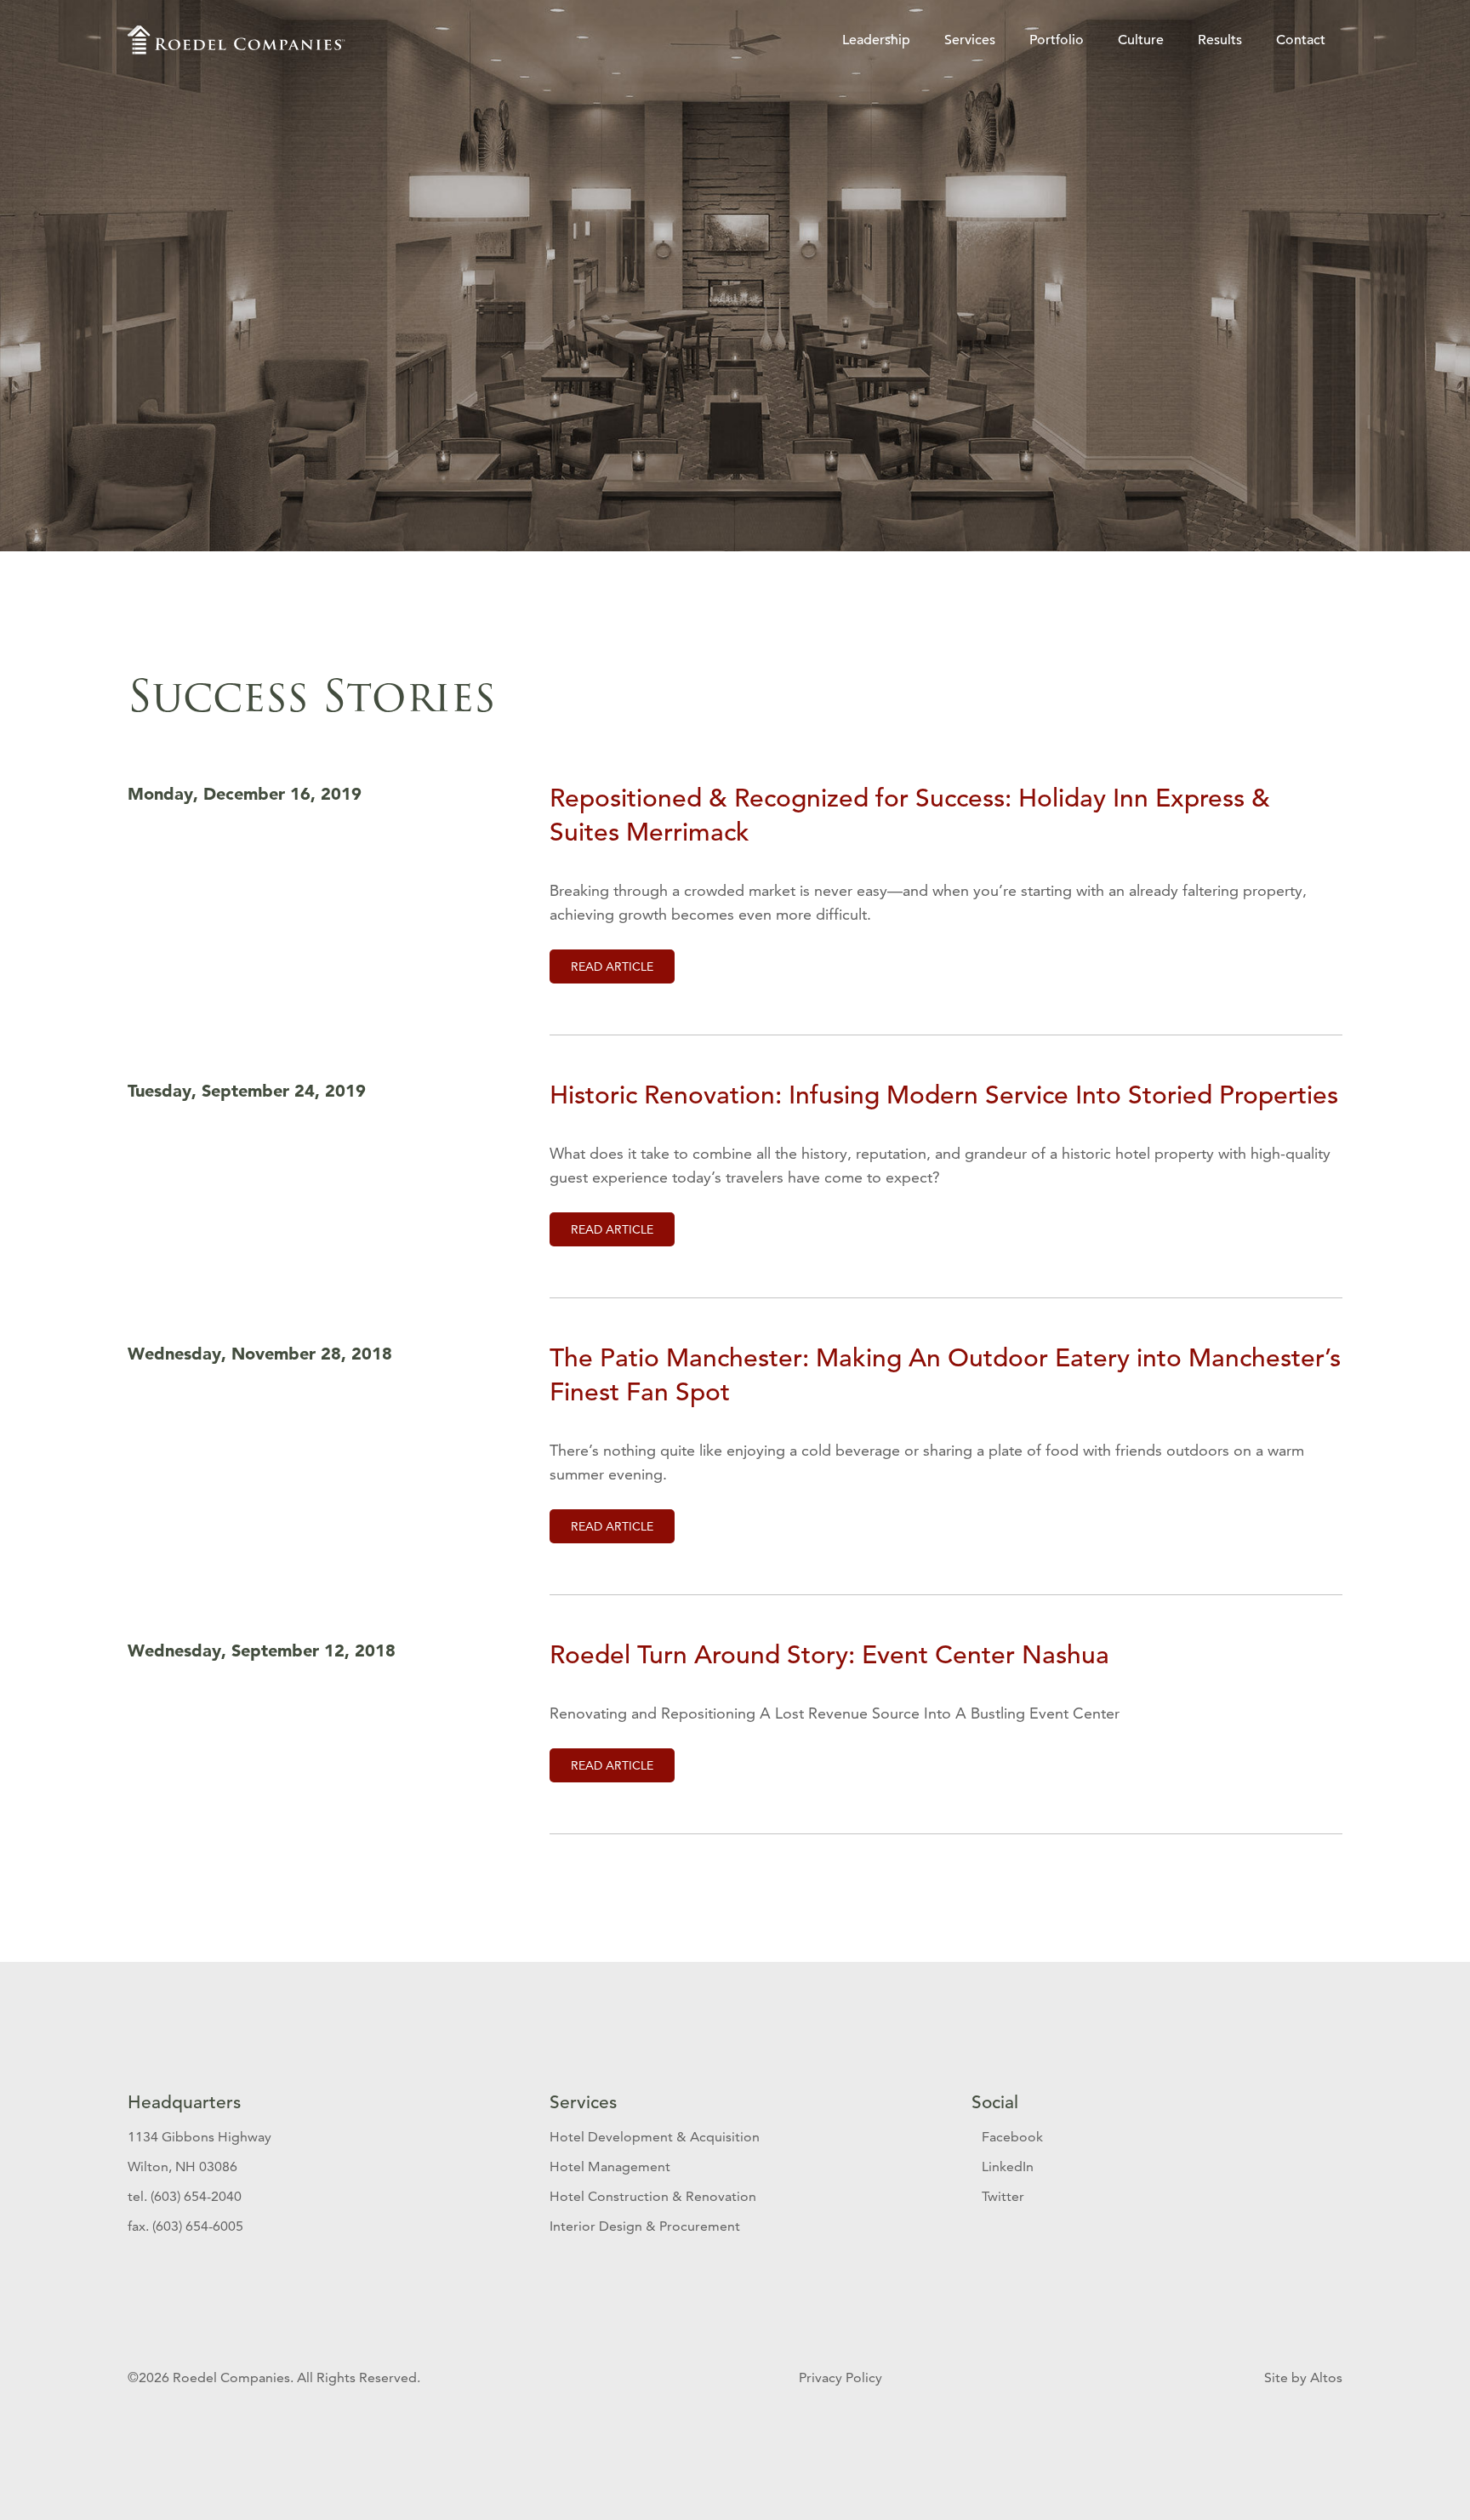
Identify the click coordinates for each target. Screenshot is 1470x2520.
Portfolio (1057, 40)
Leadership (876, 40)
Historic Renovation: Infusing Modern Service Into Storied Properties (944, 1095)
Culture (1141, 40)
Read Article (612, 966)
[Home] (236, 40)
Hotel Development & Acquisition (655, 2137)
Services (970, 40)
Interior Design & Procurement (645, 2226)
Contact (1301, 40)
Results (1220, 40)
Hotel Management (610, 2167)
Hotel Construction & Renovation (653, 2196)
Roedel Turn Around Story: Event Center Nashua (829, 1655)
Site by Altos (1303, 2377)
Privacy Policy (842, 2377)
